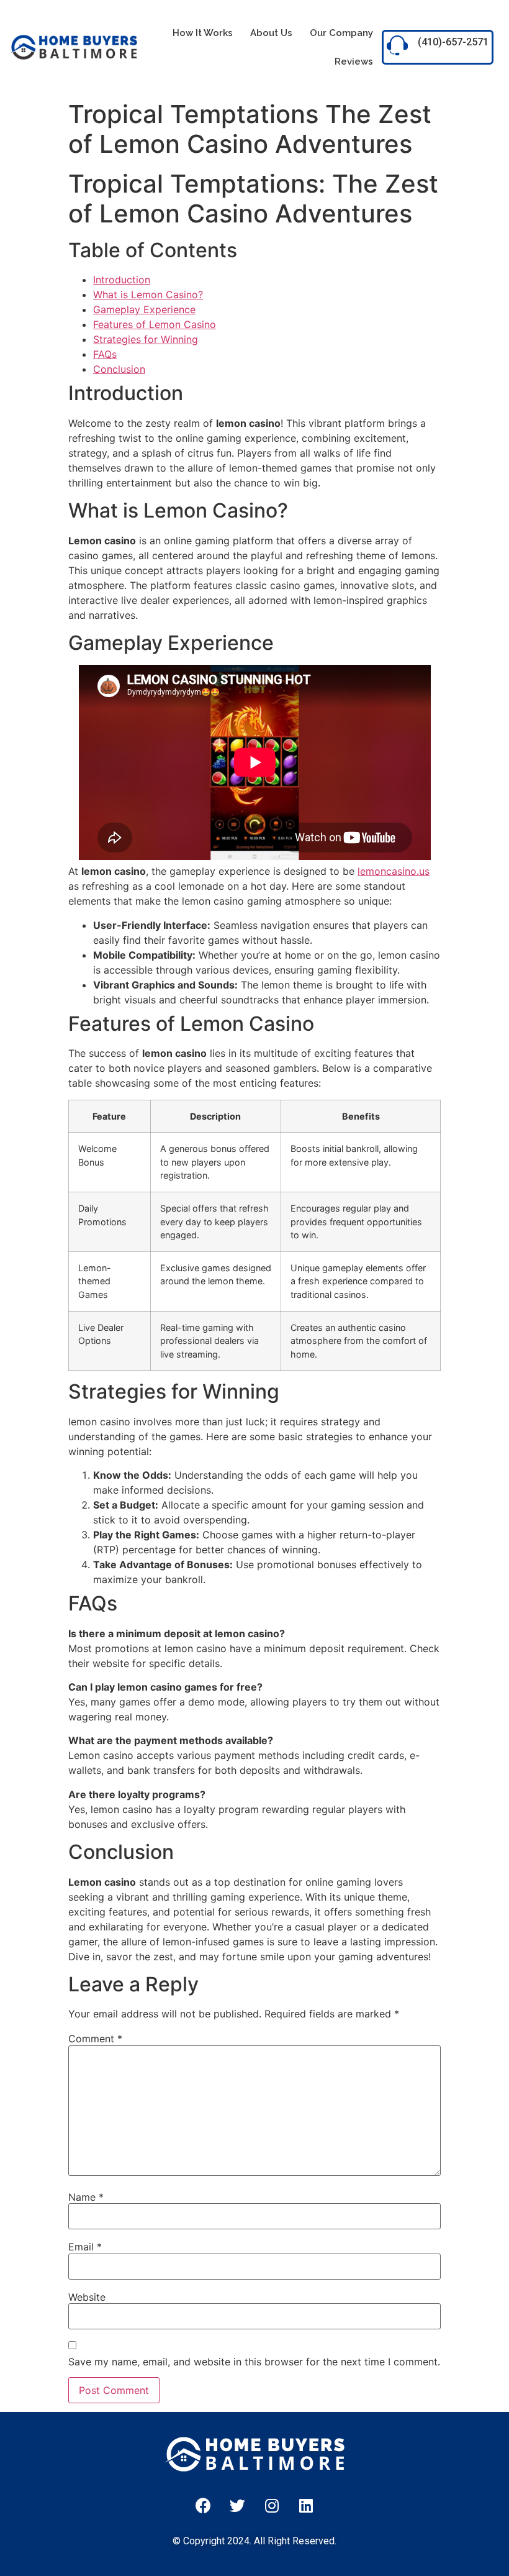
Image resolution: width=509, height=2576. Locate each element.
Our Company (341, 33)
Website (87, 2297)
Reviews (354, 62)
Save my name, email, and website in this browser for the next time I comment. (254, 2362)
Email (85, 2247)
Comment (95, 2039)
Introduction (122, 280)
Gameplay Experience (144, 309)
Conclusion (119, 369)
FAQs (105, 354)
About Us (271, 33)
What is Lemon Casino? (148, 295)
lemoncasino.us (394, 871)
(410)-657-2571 (453, 42)
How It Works (203, 33)
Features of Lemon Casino (155, 324)
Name (86, 2197)
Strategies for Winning (146, 339)
